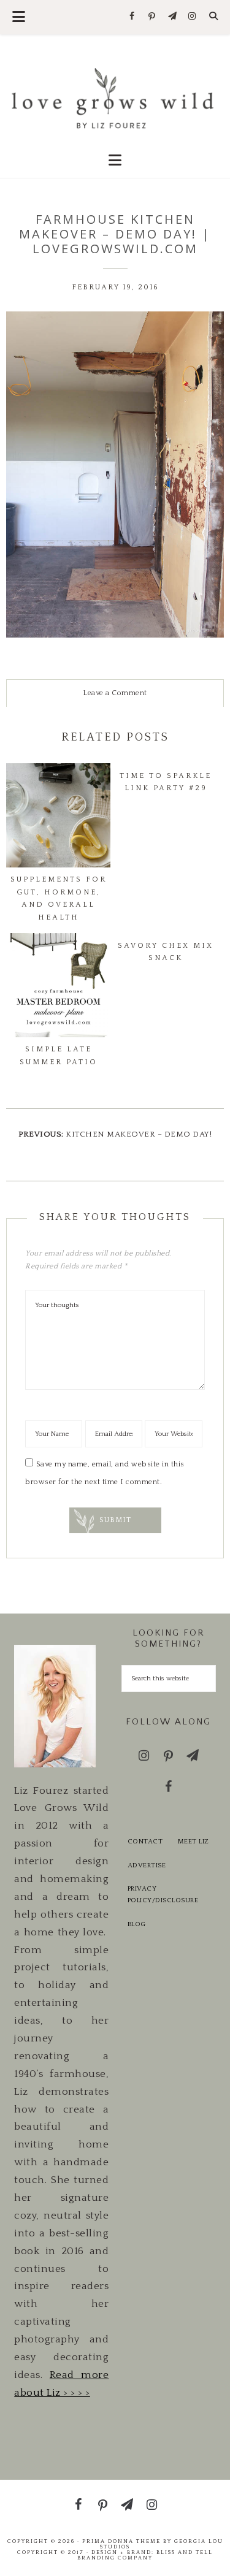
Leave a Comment (115, 693)
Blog (137, 1924)
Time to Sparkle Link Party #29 (166, 782)
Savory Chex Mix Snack (166, 952)
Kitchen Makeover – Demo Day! (139, 1134)
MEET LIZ (194, 1842)
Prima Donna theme (121, 2541)
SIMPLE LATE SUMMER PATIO (59, 1055)
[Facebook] (132, 17)
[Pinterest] (152, 17)
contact (145, 1842)
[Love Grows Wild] (115, 97)
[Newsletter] (172, 17)
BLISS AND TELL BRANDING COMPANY (145, 2555)
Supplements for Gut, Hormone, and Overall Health (59, 898)
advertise (147, 1865)
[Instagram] (192, 17)
